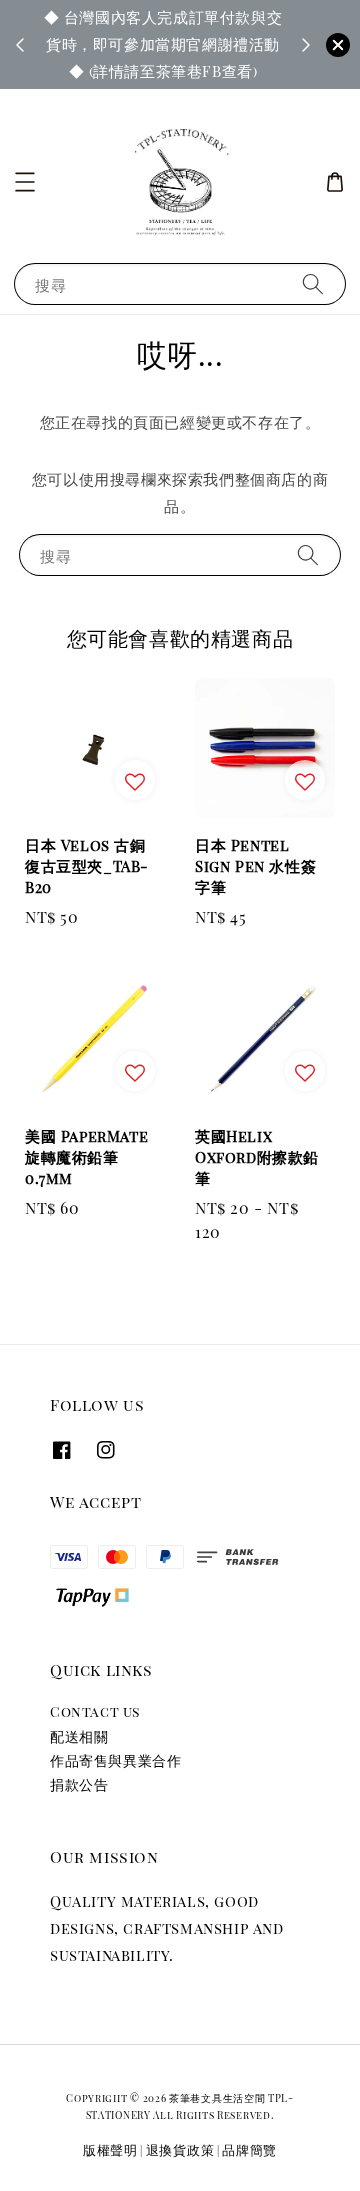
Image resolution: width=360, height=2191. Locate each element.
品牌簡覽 (249, 2149)
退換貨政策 (180, 2149)
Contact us (95, 1711)
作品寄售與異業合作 (115, 1760)
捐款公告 (79, 1784)
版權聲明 (110, 2149)
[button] (25, 182)
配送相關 (79, 1736)
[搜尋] (313, 283)
